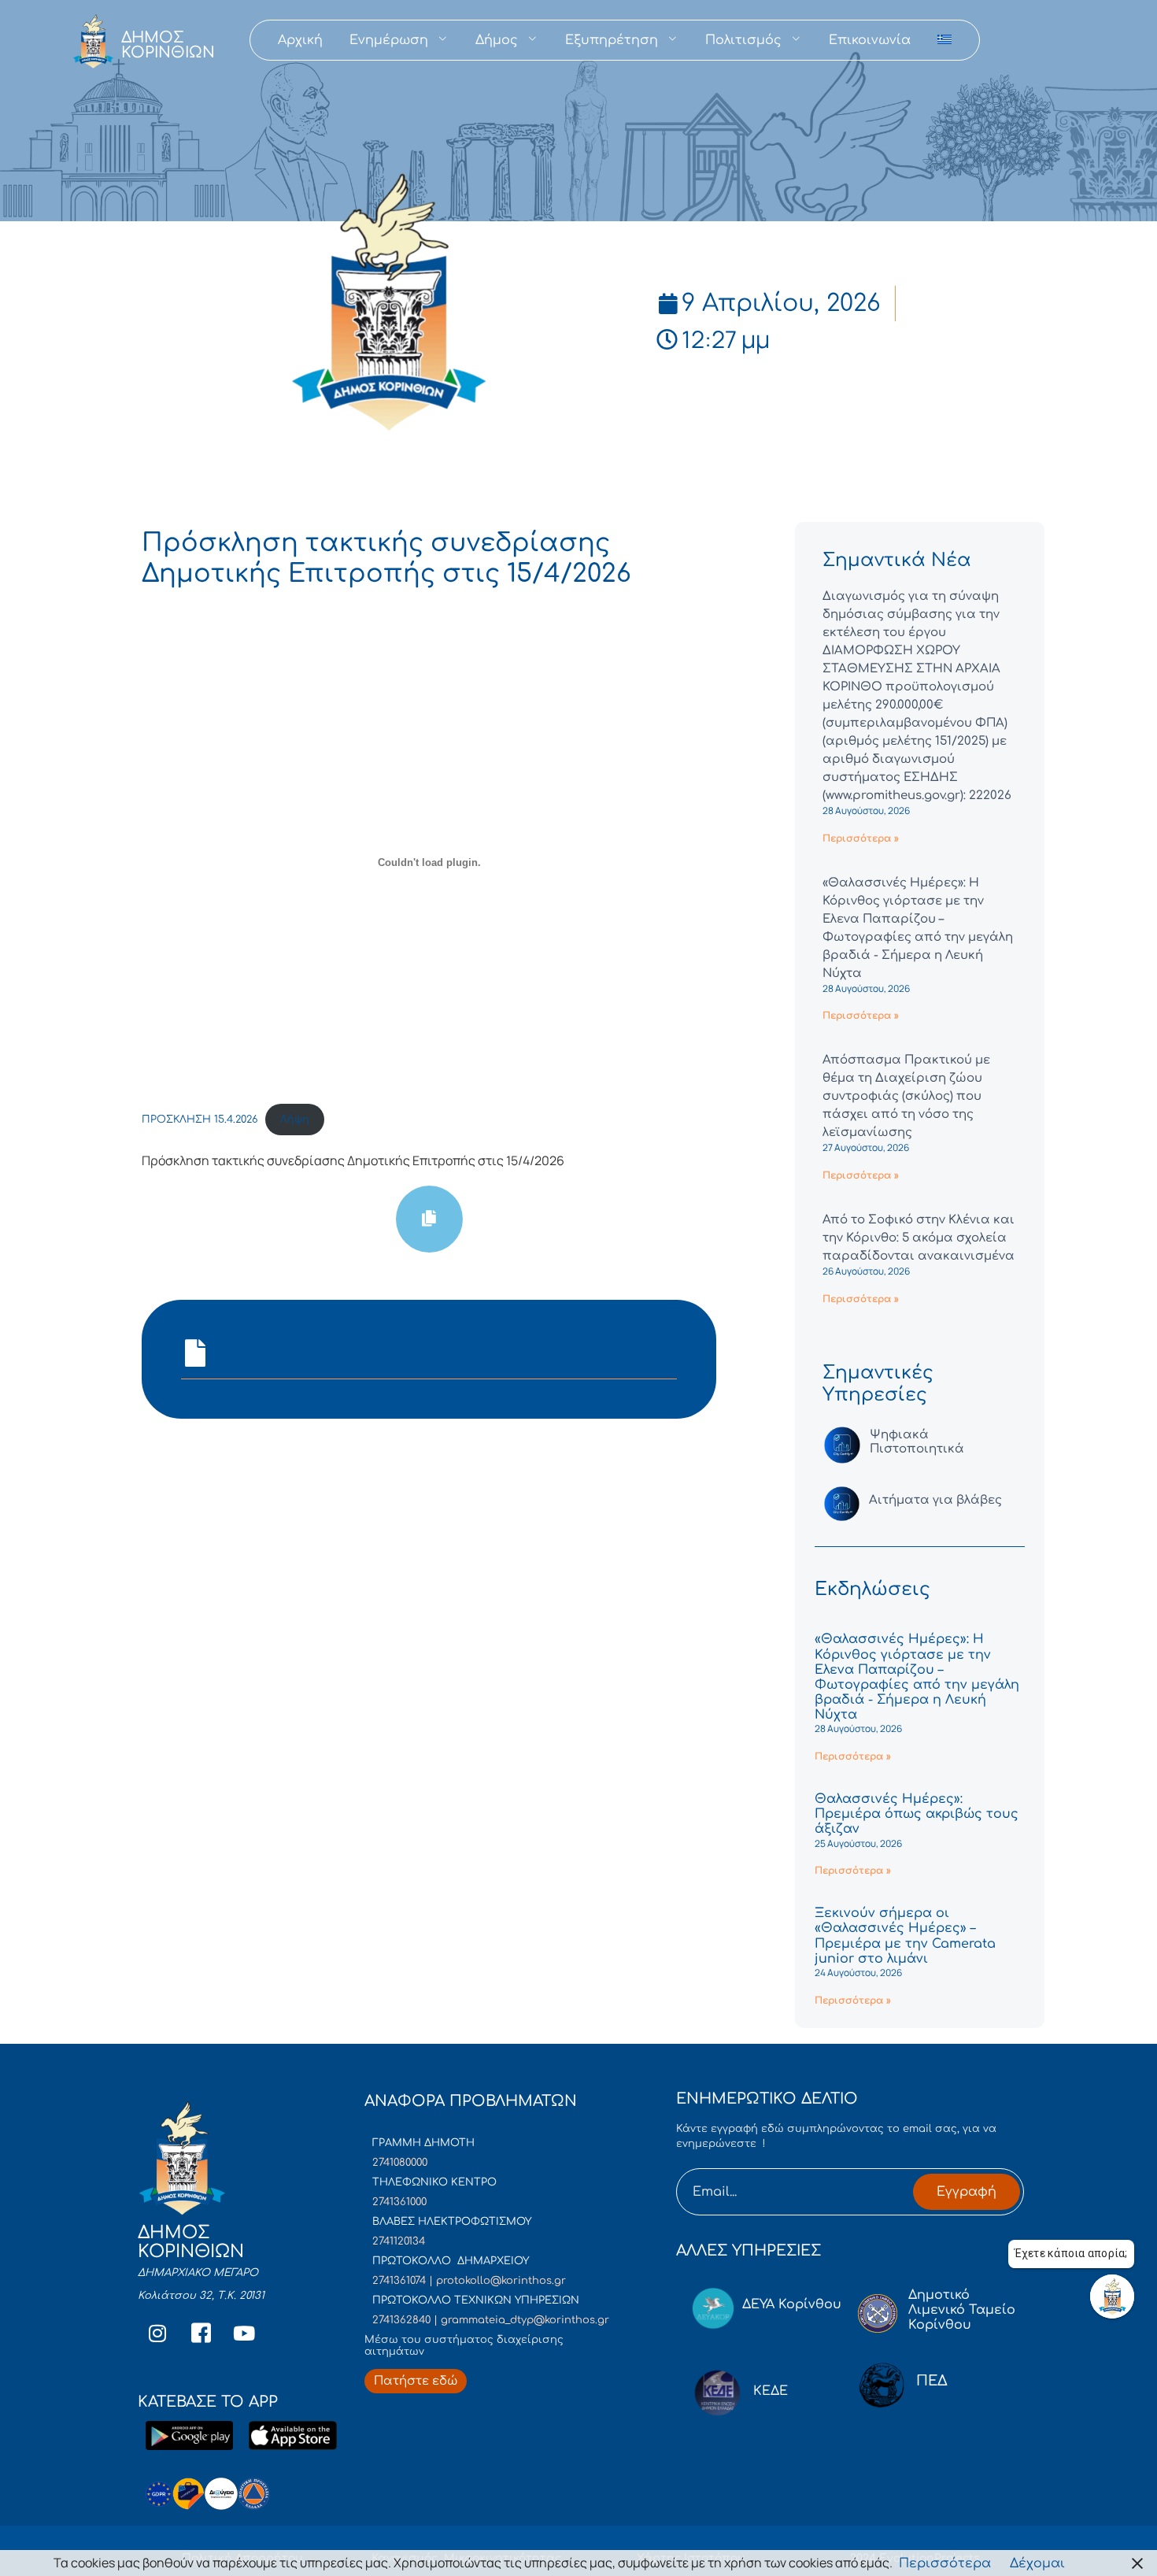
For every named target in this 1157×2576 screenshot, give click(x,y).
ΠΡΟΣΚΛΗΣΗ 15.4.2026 (200, 1120)
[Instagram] (157, 2334)
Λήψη (295, 1120)
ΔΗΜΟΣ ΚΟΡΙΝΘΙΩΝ (168, 45)
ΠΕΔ (932, 2381)
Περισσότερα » (861, 838)
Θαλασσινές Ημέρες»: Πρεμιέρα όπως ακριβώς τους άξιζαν (917, 1814)
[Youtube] (244, 2334)
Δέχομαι (1037, 2563)
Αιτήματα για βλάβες (935, 1500)
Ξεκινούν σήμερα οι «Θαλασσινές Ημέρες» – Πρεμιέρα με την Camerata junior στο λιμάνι (905, 1936)
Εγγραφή (967, 2192)
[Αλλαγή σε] (944, 40)
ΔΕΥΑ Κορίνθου (792, 2304)
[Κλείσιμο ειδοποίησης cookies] (1137, 2563)
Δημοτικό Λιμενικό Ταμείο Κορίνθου (962, 2310)
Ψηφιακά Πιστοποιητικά (917, 1442)
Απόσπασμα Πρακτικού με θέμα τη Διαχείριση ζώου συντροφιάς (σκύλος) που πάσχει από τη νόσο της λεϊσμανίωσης (906, 1096)
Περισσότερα (945, 2563)
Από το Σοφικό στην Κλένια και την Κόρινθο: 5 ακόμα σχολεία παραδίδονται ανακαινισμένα (919, 1238)
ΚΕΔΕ (771, 2391)
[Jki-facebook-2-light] (201, 2334)
